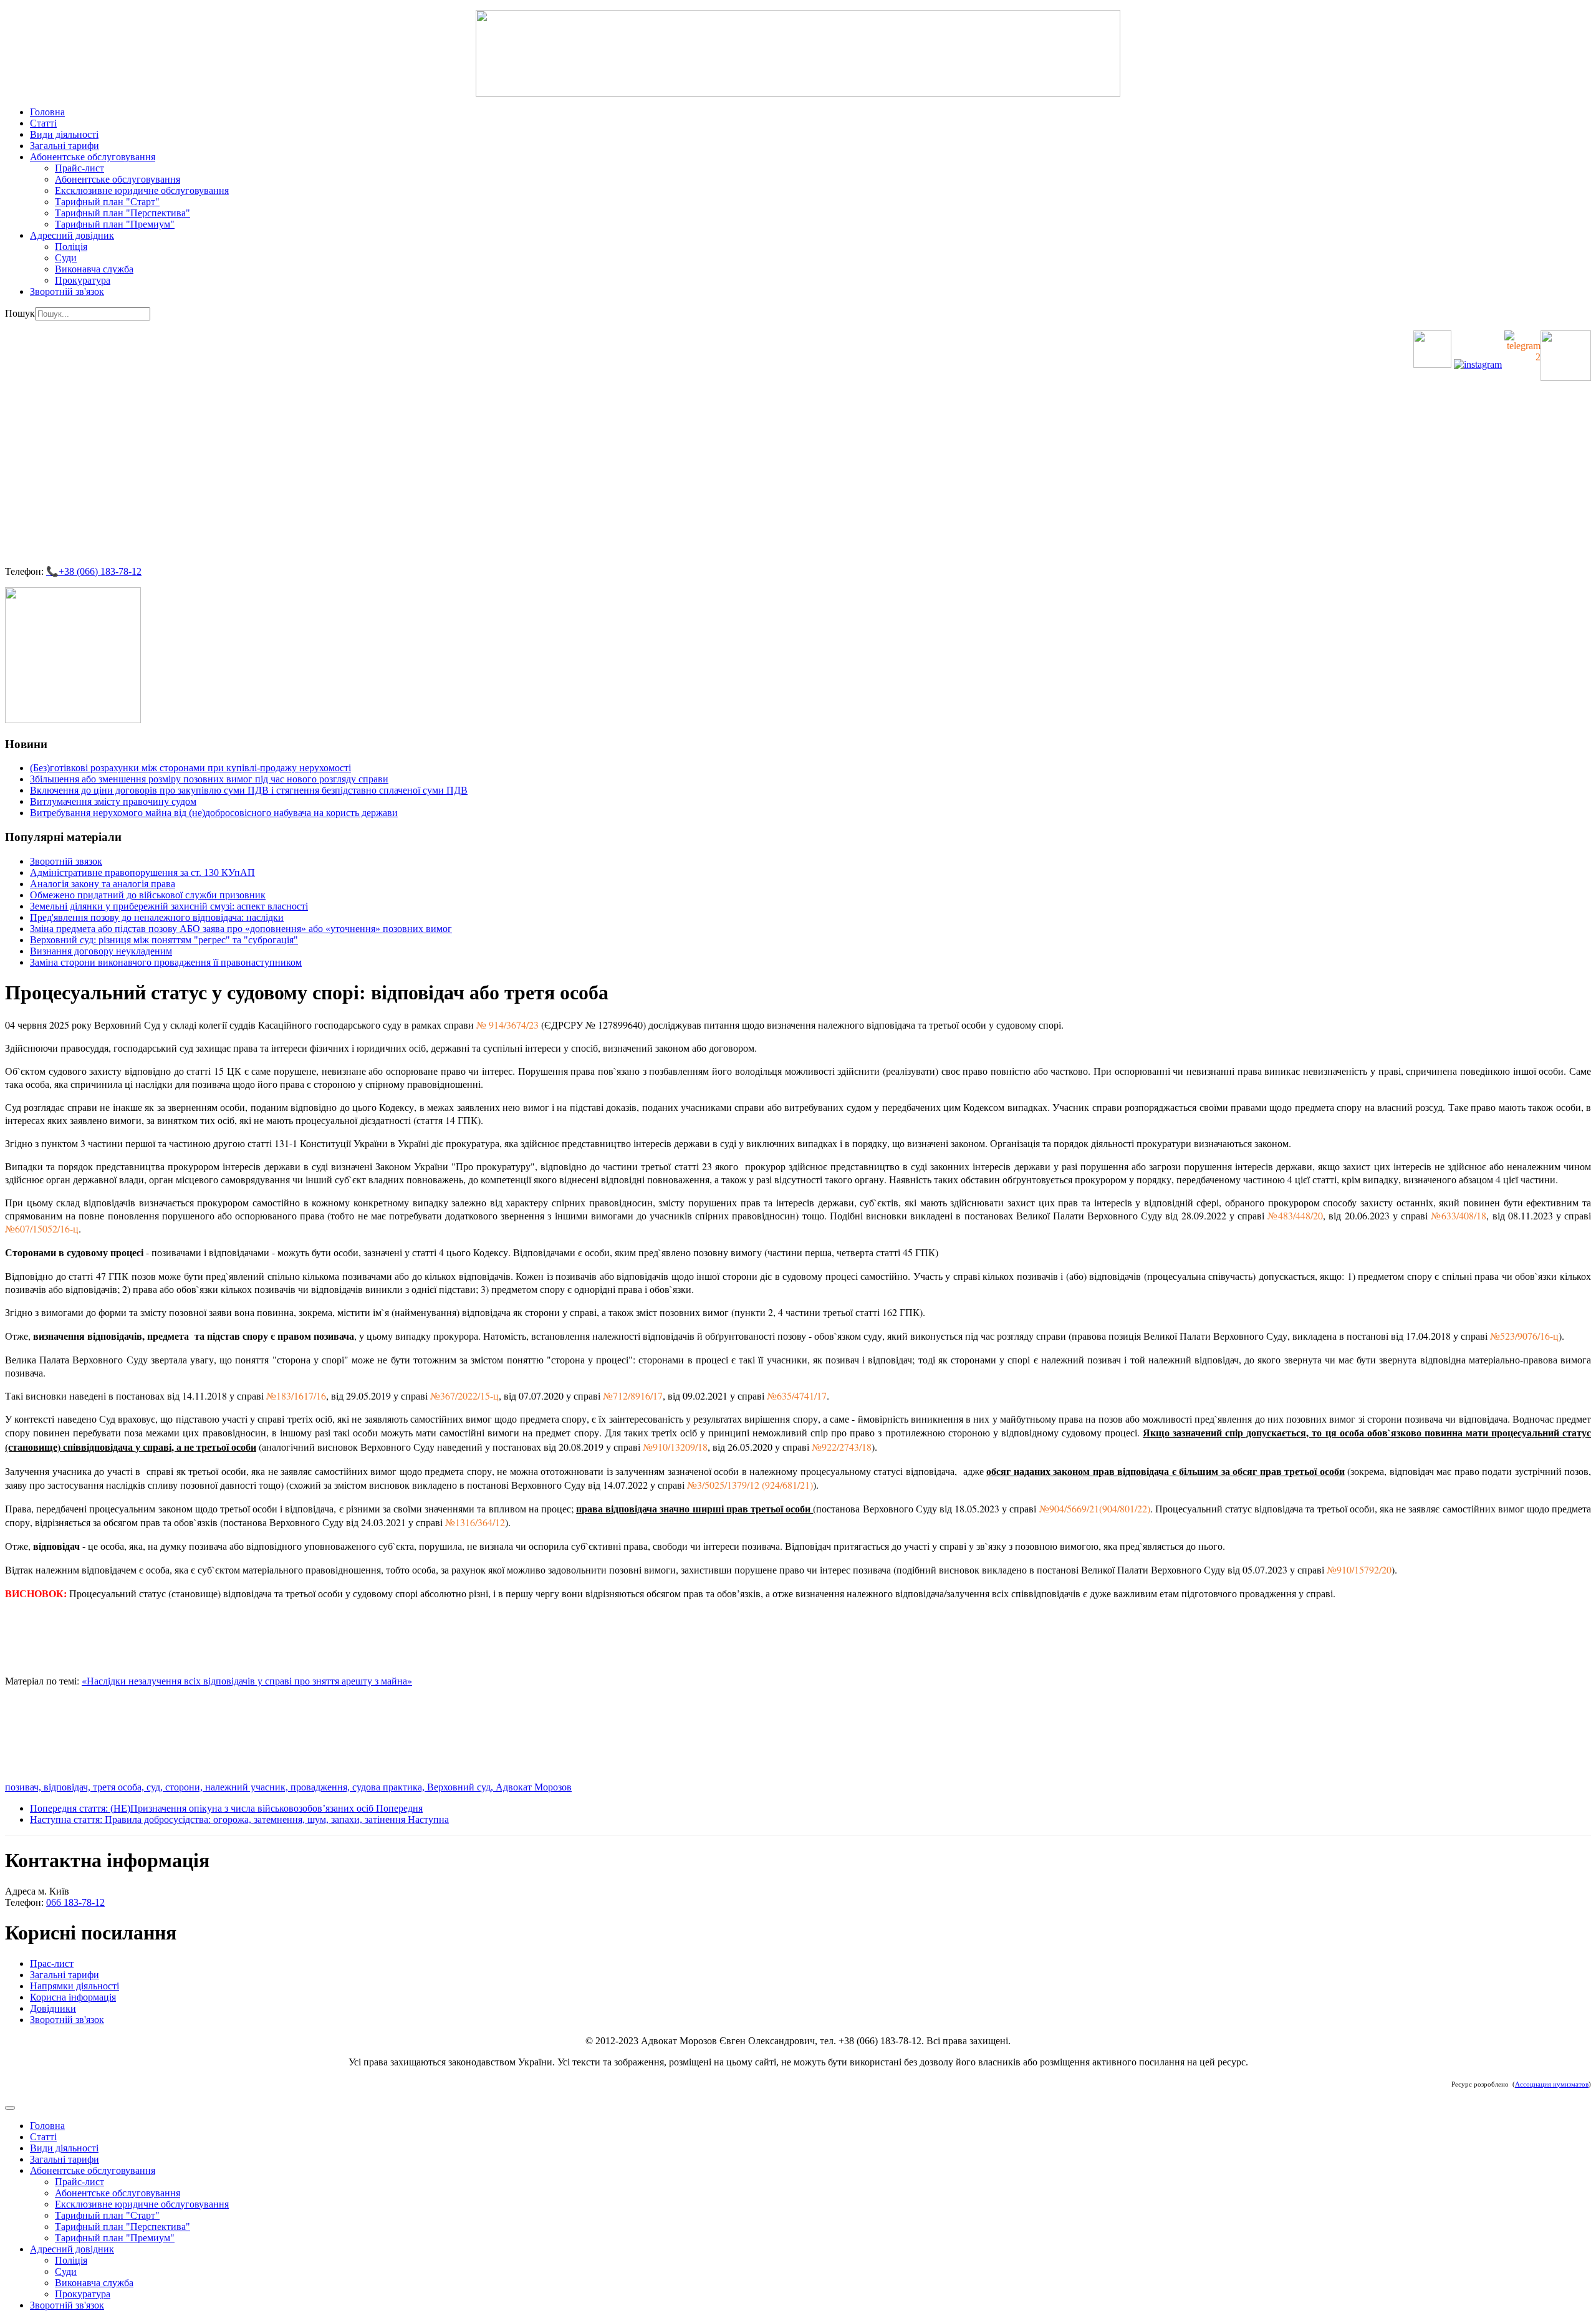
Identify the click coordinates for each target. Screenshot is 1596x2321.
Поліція (71, 247)
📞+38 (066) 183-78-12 (94, 571)
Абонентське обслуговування (93, 157)
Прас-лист (52, 1963)
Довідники (53, 2008)
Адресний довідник (72, 235)
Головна (47, 112)
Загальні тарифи (65, 146)
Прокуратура (83, 280)
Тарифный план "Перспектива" (123, 213)
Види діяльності (64, 134)
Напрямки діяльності (75, 1986)
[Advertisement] (798, 468)
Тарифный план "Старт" (107, 202)
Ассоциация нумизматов (1552, 2084)
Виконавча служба (94, 269)
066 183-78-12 (75, 1902)
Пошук (20, 313)
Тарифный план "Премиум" (115, 224)
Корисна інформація (73, 1997)
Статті (43, 123)
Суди (66, 258)
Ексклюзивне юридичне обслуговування (142, 190)
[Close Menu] (10, 2108)
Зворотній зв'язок (67, 291)
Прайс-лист (79, 168)
